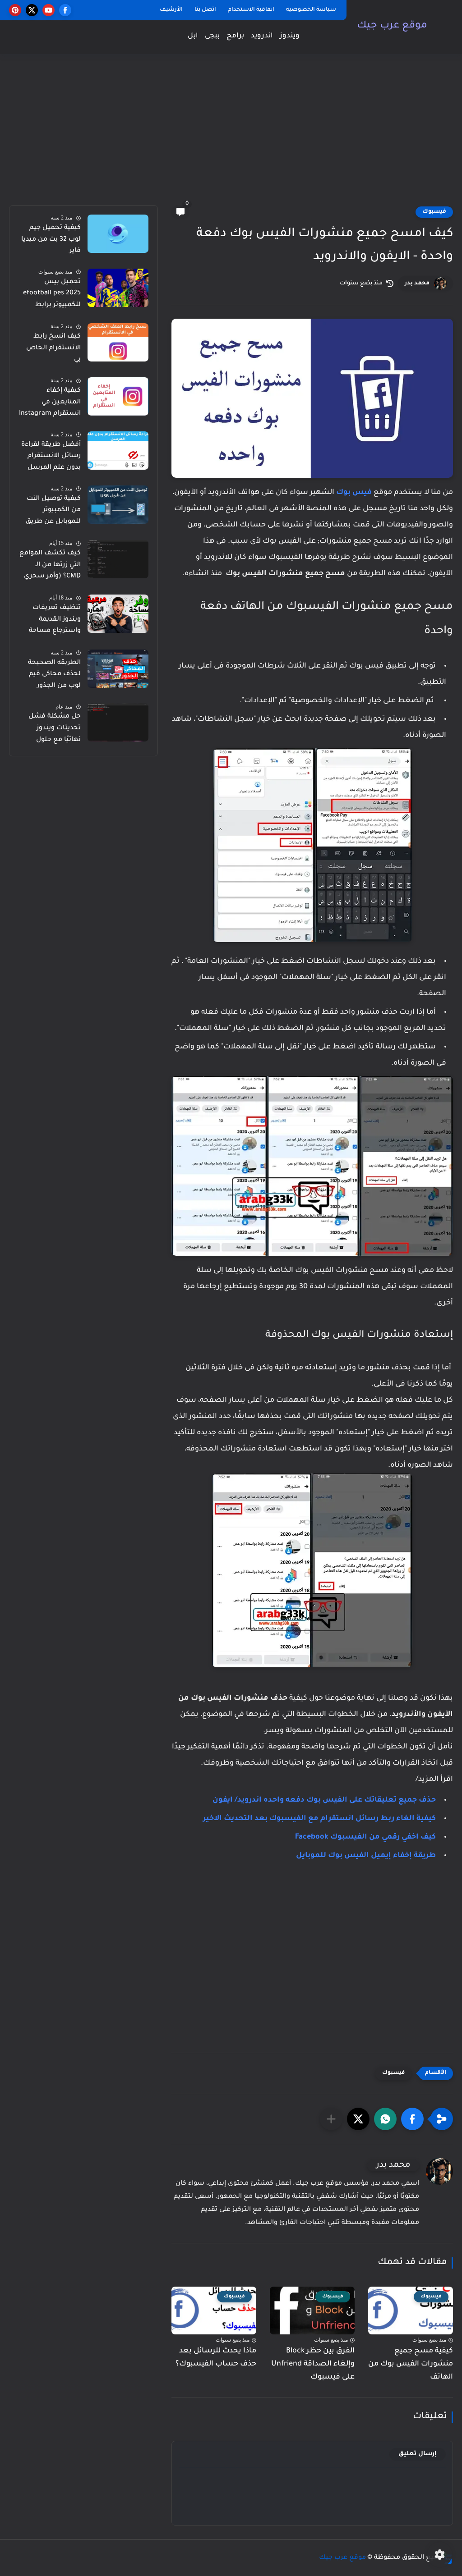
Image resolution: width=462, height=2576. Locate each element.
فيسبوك (434, 212)
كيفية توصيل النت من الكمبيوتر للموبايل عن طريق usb (53, 512)
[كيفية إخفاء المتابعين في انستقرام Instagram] (118, 396)
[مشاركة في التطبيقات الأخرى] (331, 2119)
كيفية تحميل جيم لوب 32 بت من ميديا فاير (51, 240)
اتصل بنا (205, 10)
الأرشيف (171, 10)
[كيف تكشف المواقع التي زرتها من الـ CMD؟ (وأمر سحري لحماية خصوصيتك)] (118, 559)
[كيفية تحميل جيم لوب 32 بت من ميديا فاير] (118, 234)
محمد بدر (417, 284)
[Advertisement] (231, 135)
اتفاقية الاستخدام (251, 10)
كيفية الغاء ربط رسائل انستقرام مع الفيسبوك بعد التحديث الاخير (319, 1819)
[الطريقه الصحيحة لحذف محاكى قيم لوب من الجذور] (118, 669)
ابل (193, 36)
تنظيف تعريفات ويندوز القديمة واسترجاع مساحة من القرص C (55, 621)
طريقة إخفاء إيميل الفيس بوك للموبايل (366, 1856)
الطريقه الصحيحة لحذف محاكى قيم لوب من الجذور (54, 675)
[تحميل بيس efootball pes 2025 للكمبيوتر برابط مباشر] (118, 288)
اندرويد (262, 36)
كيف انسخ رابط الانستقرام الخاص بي (53, 348)
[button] (412, 2119)
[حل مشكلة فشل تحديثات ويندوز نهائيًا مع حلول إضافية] (118, 722)
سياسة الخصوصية (311, 10)
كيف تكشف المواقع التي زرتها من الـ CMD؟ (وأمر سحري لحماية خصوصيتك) (50, 567)
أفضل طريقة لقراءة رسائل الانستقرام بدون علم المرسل (51, 456)
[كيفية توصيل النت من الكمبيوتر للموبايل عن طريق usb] (118, 505)
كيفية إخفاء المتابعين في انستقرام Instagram (50, 402)
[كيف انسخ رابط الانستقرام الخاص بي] (118, 342)
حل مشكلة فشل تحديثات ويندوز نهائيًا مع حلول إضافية (55, 730)
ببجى (212, 36)
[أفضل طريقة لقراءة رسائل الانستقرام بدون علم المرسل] (118, 451)
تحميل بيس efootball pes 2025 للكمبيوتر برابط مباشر (52, 295)
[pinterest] (15, 10)
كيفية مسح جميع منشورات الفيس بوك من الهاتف (411, 2364)
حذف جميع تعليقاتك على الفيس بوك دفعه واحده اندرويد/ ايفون (324, 1800)
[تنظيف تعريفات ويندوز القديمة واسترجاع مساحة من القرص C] (118, 614)
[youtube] (49, 10)
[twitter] (32, 10)
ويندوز (290, 36)
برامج (235, 36)
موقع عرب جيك (392, 26)
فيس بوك (354, 493)
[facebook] (65, 10)
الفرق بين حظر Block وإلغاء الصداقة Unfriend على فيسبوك (313, 2364)
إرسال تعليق (418, 2454)
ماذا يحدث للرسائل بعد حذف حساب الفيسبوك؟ (216, 2358)
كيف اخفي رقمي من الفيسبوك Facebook (365, 1837)
